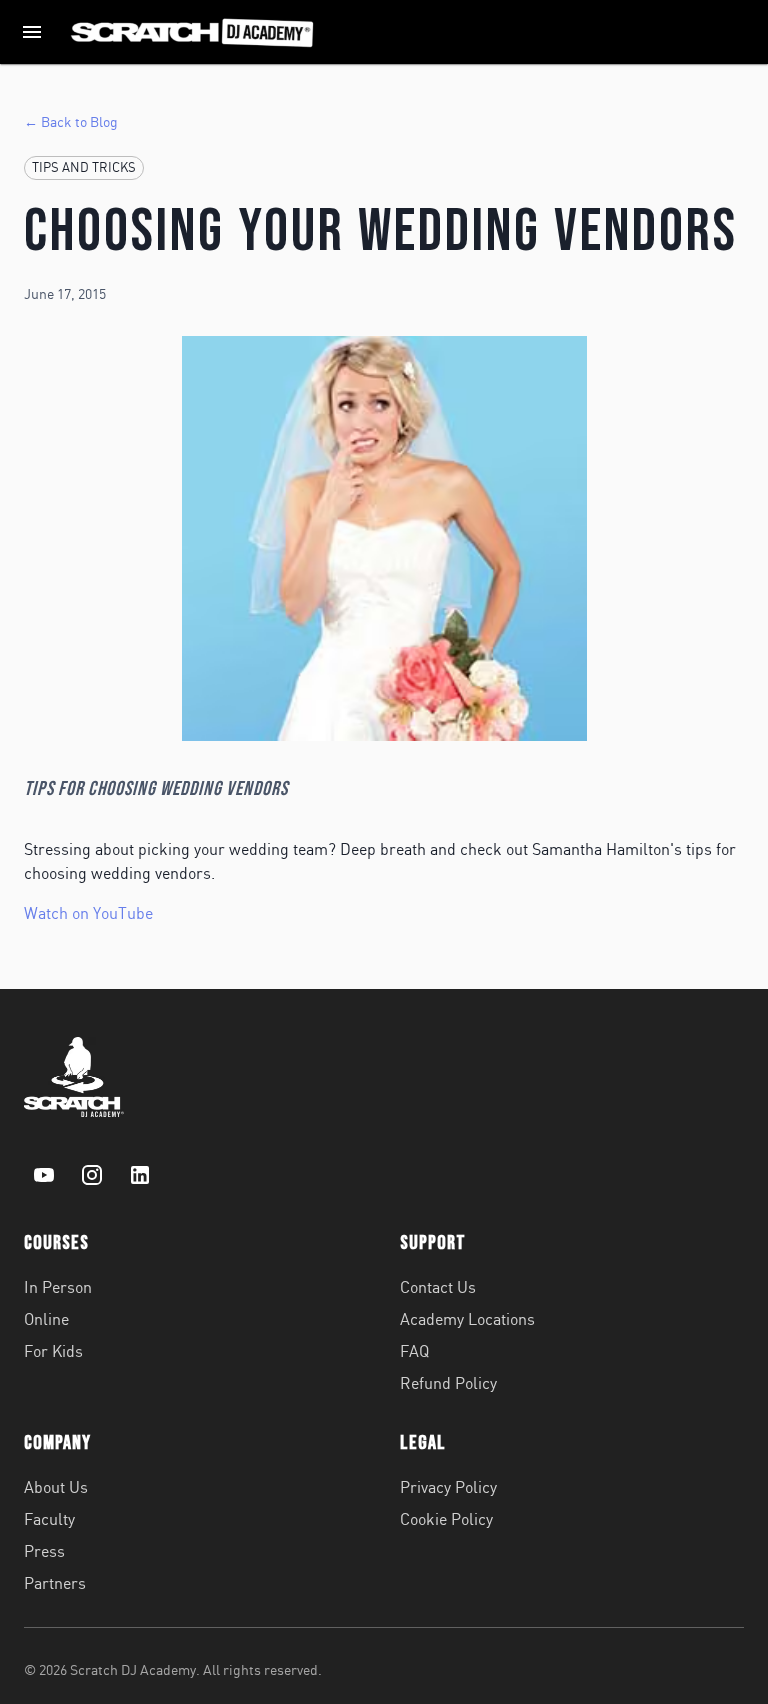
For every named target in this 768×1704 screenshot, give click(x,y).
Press (44, 1551)
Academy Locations (467, 1319)
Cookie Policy (446, 1519)
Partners (55, 1583)
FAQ (414, 1351)
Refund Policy (448, 1383)
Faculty (49, 1519)
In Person (58, 1287)
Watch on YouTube (88, 913)
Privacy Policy (448, 1487)
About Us (56, 1487)
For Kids (53, 1351)
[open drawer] (32, 32)
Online (46, 1319)
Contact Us (438, 1287)
